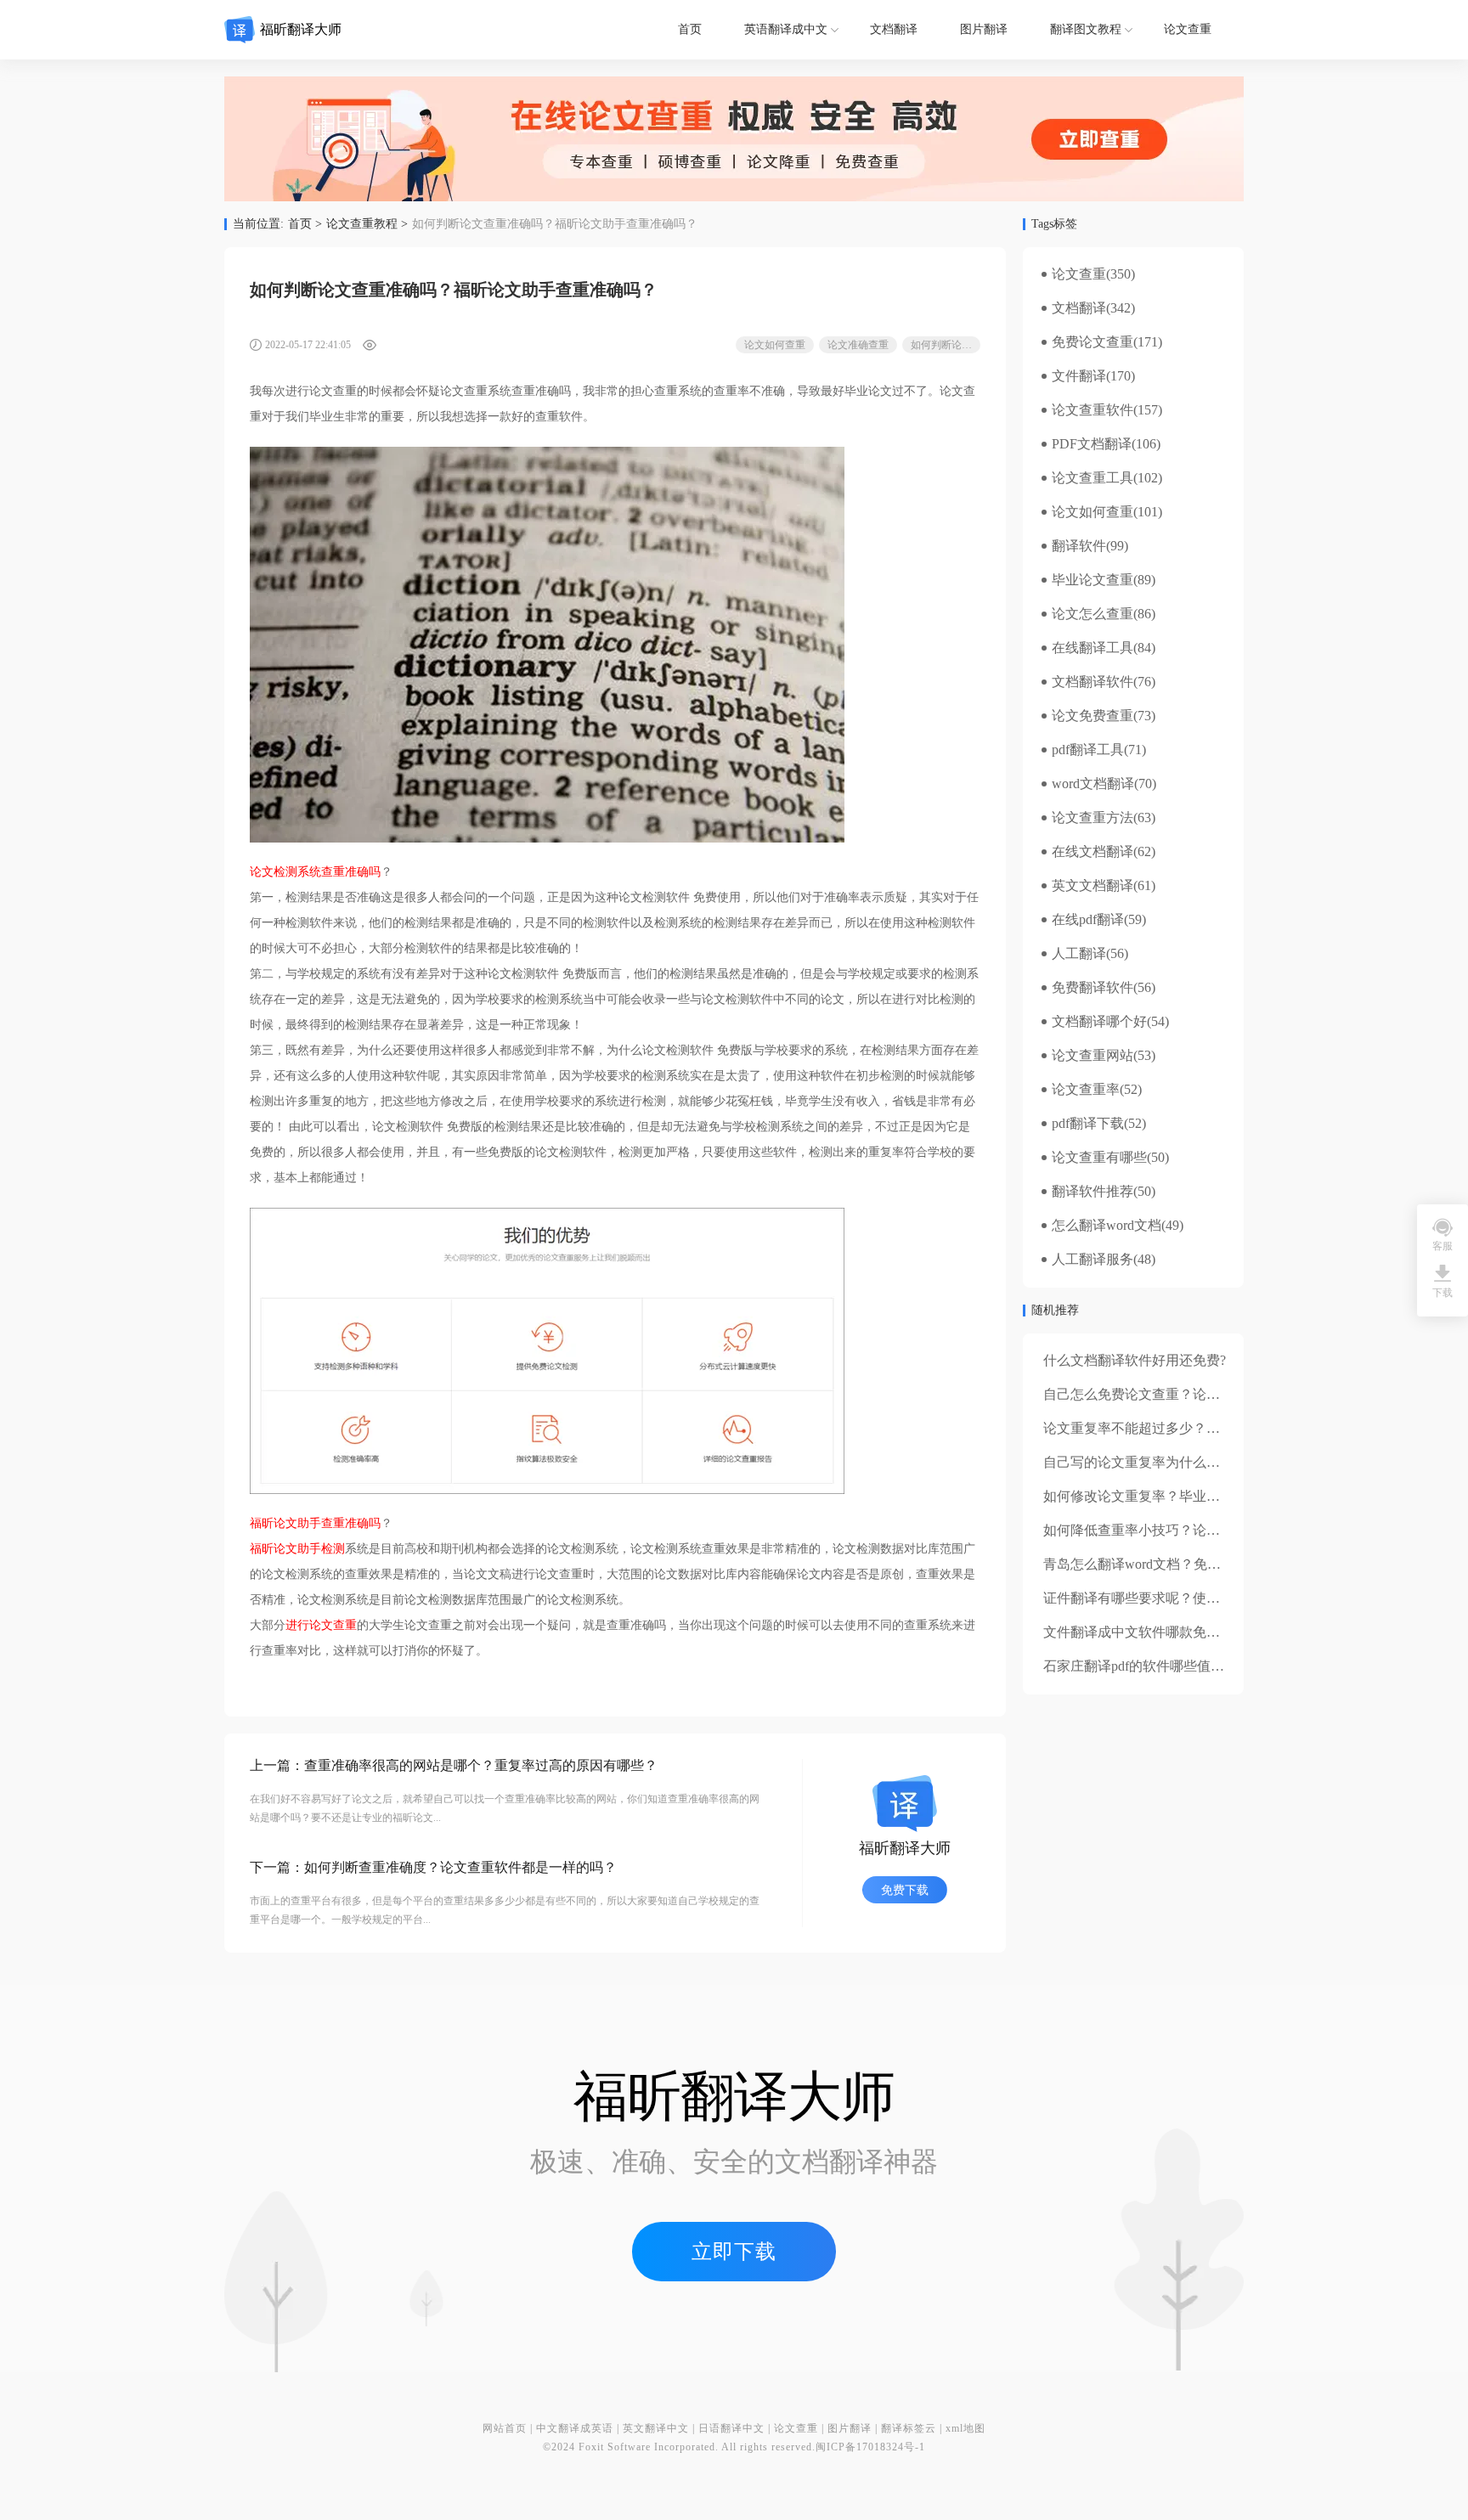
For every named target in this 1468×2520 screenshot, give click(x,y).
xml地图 (965, 2428)
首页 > (305, 224)
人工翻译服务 (1093, 1260)
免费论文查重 (1093, 342)
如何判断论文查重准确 (946, 345)
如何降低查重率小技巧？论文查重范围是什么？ (1186, 1530)
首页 (690, 29)
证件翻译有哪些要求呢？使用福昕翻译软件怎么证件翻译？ (1220, 1598)
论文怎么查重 (1093, 614)
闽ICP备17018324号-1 (870, 2447)
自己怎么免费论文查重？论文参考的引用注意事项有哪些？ (1220, 1394)
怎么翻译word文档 (1107, 1226)
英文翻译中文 (656, 2428)
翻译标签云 (909, 2428)
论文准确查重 (858, 345)
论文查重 (1188, 29)
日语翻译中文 (731, 2428)
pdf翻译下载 (1088, 1124)
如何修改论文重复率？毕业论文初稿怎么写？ (1179, 1496)
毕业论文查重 (1093, 580)
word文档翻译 (1093, 784)
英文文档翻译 (1093, 886)
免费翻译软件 (1093, 988)
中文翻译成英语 (575, 2428)
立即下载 (734, 2252)
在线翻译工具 (1093, 648)
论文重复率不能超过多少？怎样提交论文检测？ (1186, 1428)
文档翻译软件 (1093, 682)
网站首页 (505, 2428)
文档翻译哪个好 (1099, 1022)
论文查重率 (1086, 1090)
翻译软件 (1079, 546)
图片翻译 (984, 29)
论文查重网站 (1093, 1056)
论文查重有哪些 (1099, 1158)
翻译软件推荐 (1093, 1192)
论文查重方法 (1093, 818)
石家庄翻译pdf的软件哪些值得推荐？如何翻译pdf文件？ (1211, 1666)
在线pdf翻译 (1088, 920)
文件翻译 (1079, 376)
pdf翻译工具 (1088, 750)
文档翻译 (894, 29)
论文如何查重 (775, 345)
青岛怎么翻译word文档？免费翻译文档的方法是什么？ (1207, 1564)
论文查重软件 (1093, 410)
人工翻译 (1079, 954)
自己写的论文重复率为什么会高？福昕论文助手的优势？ (1213, 1462)
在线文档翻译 (1093, 852)
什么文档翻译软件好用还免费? (1135, 1360)
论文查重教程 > (367, 224)
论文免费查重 (1093, 716)
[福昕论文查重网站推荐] (734, 139)
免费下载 (905, 1890)
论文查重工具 (1093, 478)
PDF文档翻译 (1092, 444)
